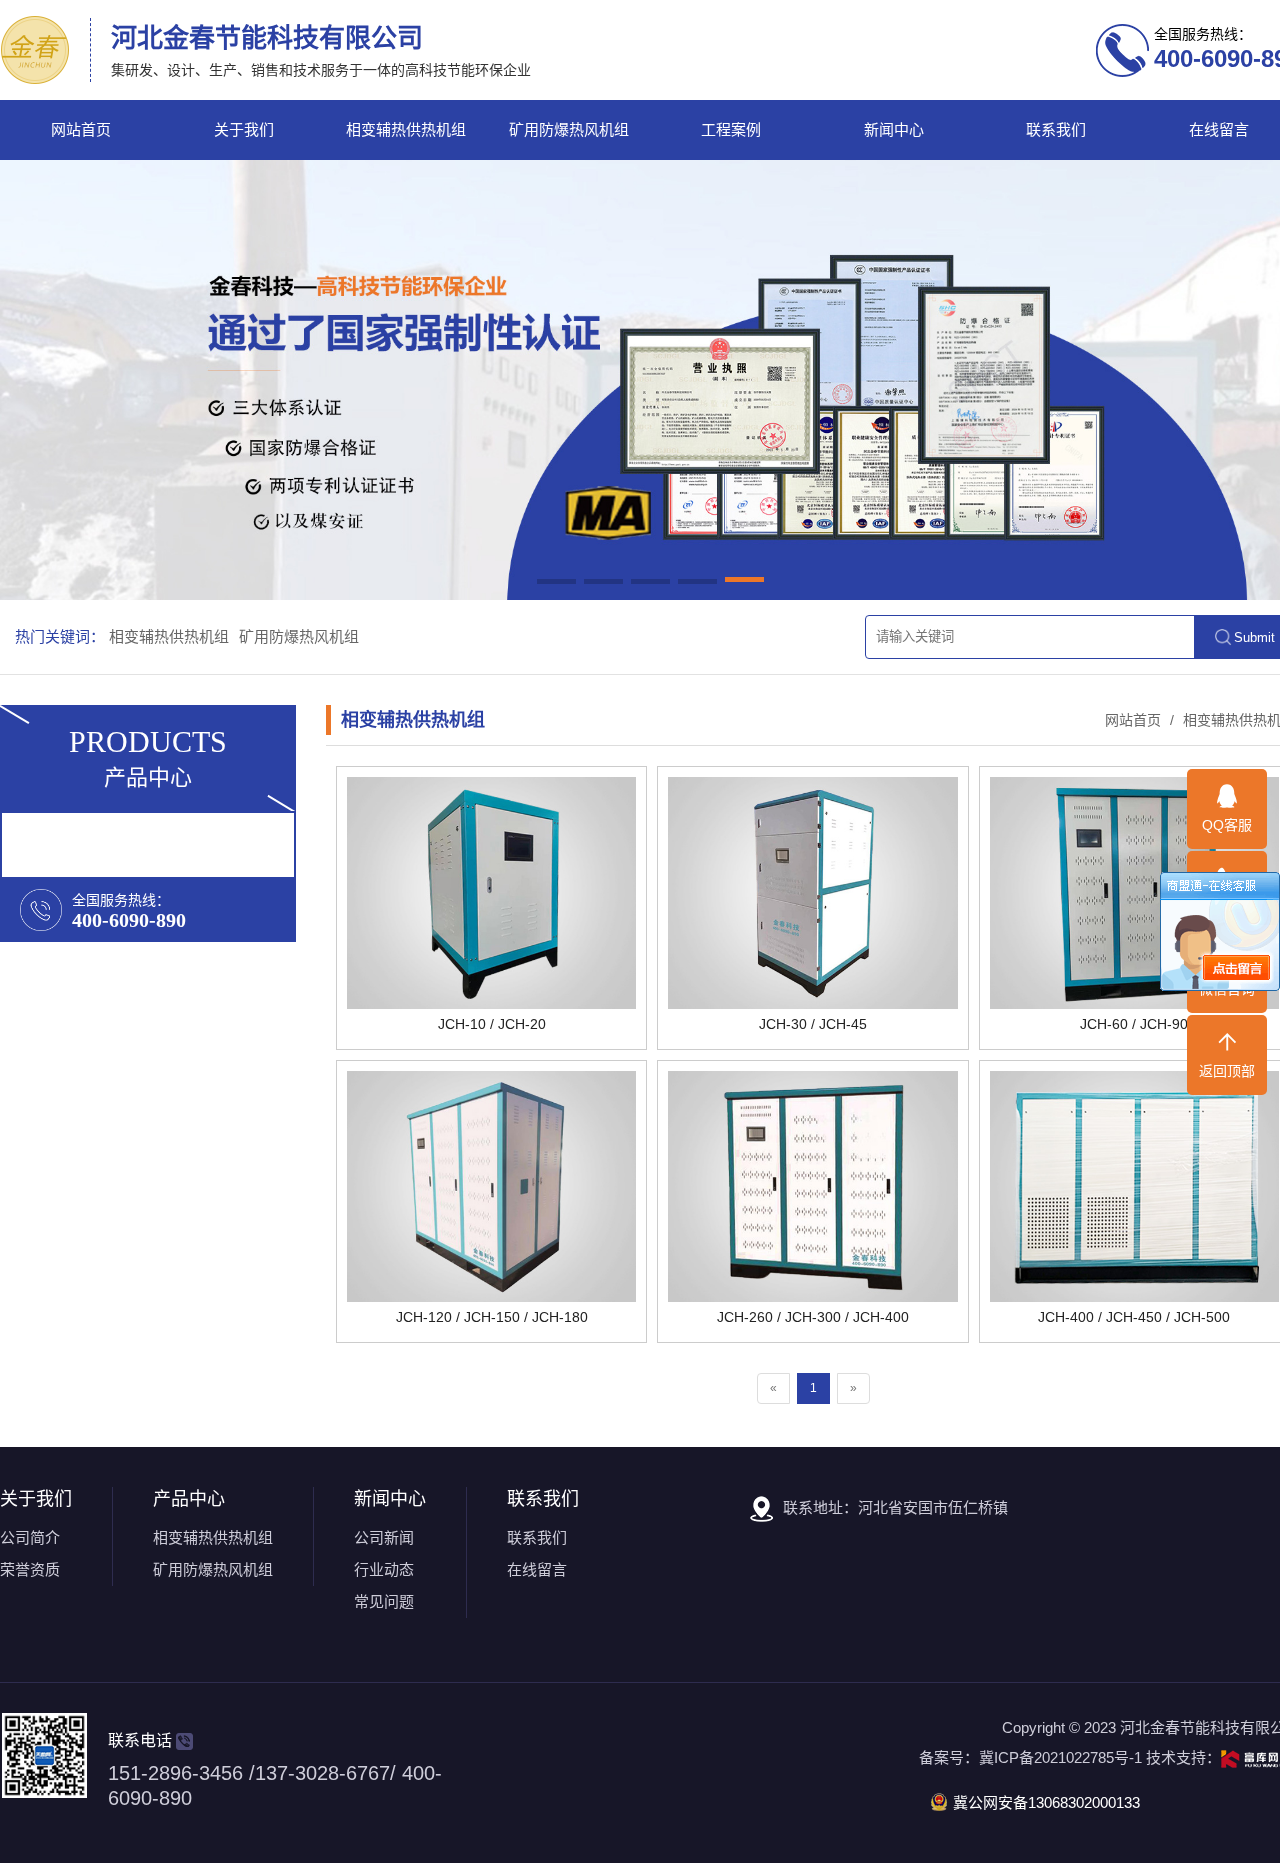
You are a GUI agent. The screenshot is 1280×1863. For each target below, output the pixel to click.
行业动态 (384, 1569)
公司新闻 (384, 1537)
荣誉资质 (30, 1569)
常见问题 (384, 1601)
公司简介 (30, 1537)
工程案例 (731, 130)
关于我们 (244, 130)
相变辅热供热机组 (406, 130)
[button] (556, 583)
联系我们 (1056, 130)
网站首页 (81, 130)
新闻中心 (894, 130)
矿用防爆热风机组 (569, 130)
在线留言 (537, 1569)
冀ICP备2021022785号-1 (1060, 1757)
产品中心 (189, 1499)
